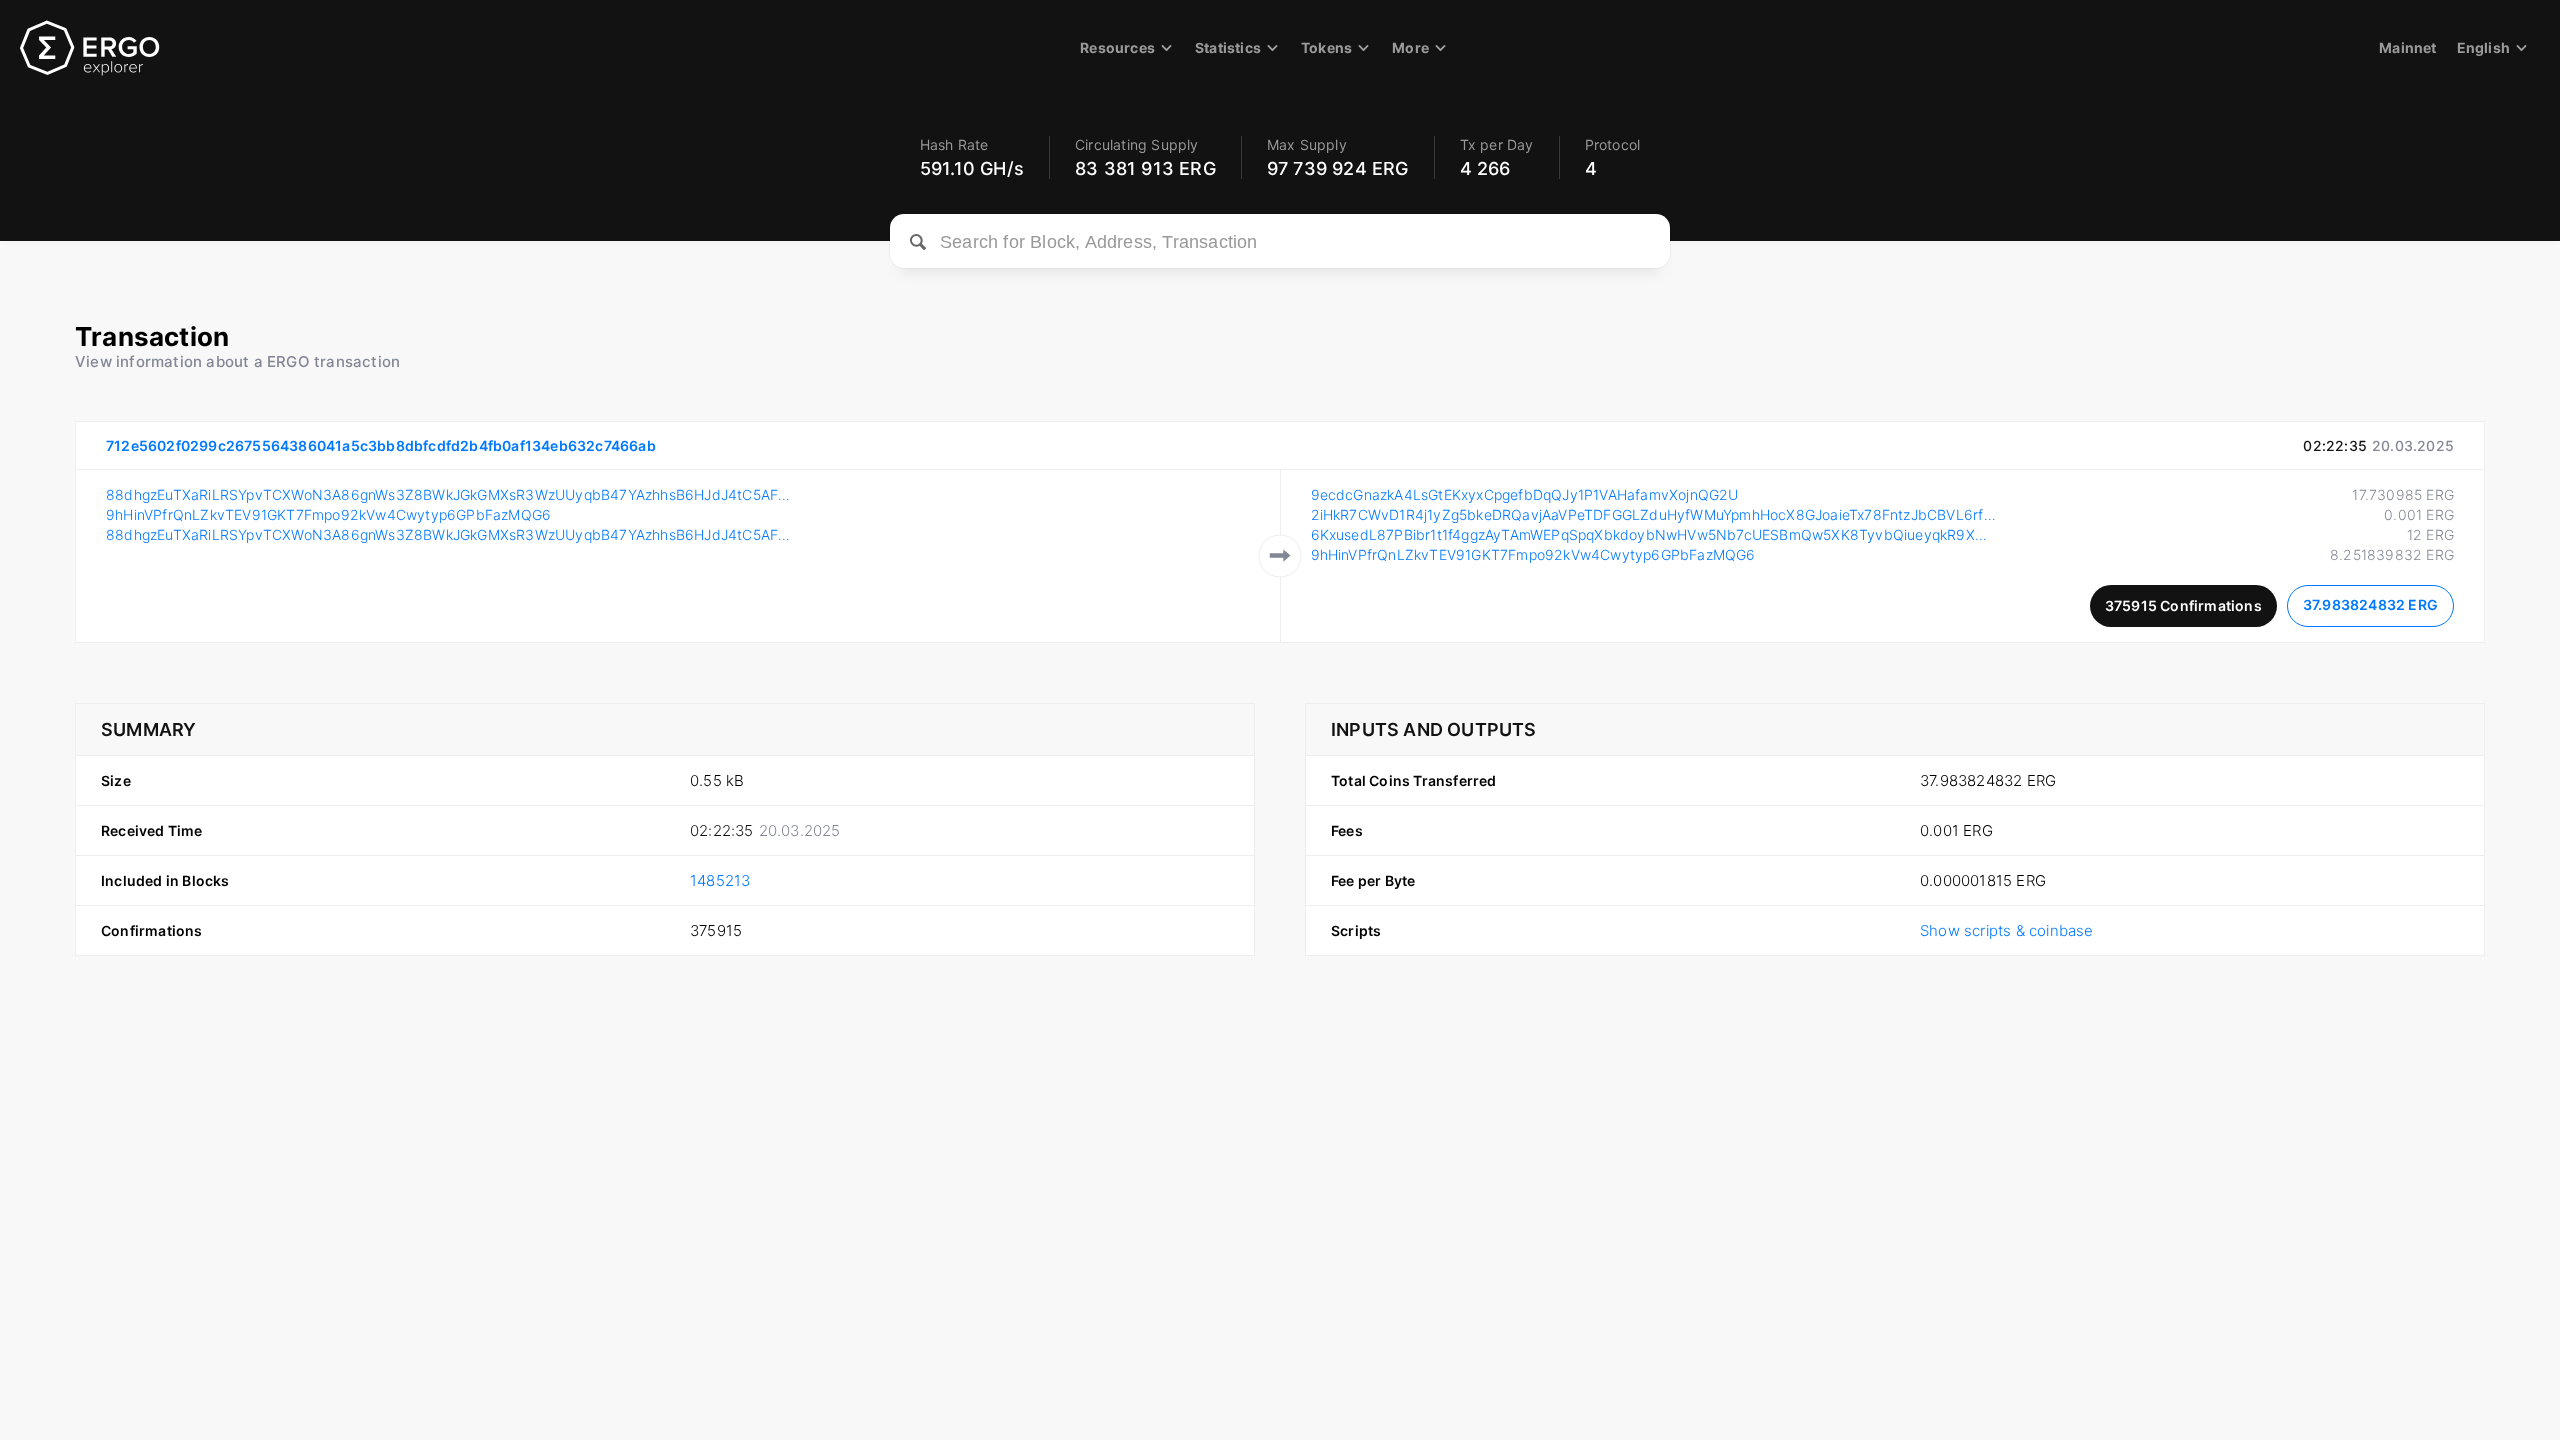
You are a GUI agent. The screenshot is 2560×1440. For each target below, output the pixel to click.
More (1410, 47)
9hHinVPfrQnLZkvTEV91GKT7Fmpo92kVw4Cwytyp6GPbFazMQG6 (328, 514)
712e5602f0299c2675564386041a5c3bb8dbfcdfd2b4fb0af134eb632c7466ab (381, 445)
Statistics (1228, 47)
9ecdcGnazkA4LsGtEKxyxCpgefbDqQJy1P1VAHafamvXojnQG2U (1525, 494)
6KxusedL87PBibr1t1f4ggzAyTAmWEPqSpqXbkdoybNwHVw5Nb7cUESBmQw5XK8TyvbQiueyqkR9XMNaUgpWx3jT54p (1654, 534)
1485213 (720, 880)
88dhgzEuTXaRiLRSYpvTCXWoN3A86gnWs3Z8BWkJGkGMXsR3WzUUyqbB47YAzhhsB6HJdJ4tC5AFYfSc (449, 494)
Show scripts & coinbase (2007, 930)
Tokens (1326, 47)
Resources (1117, 47)
